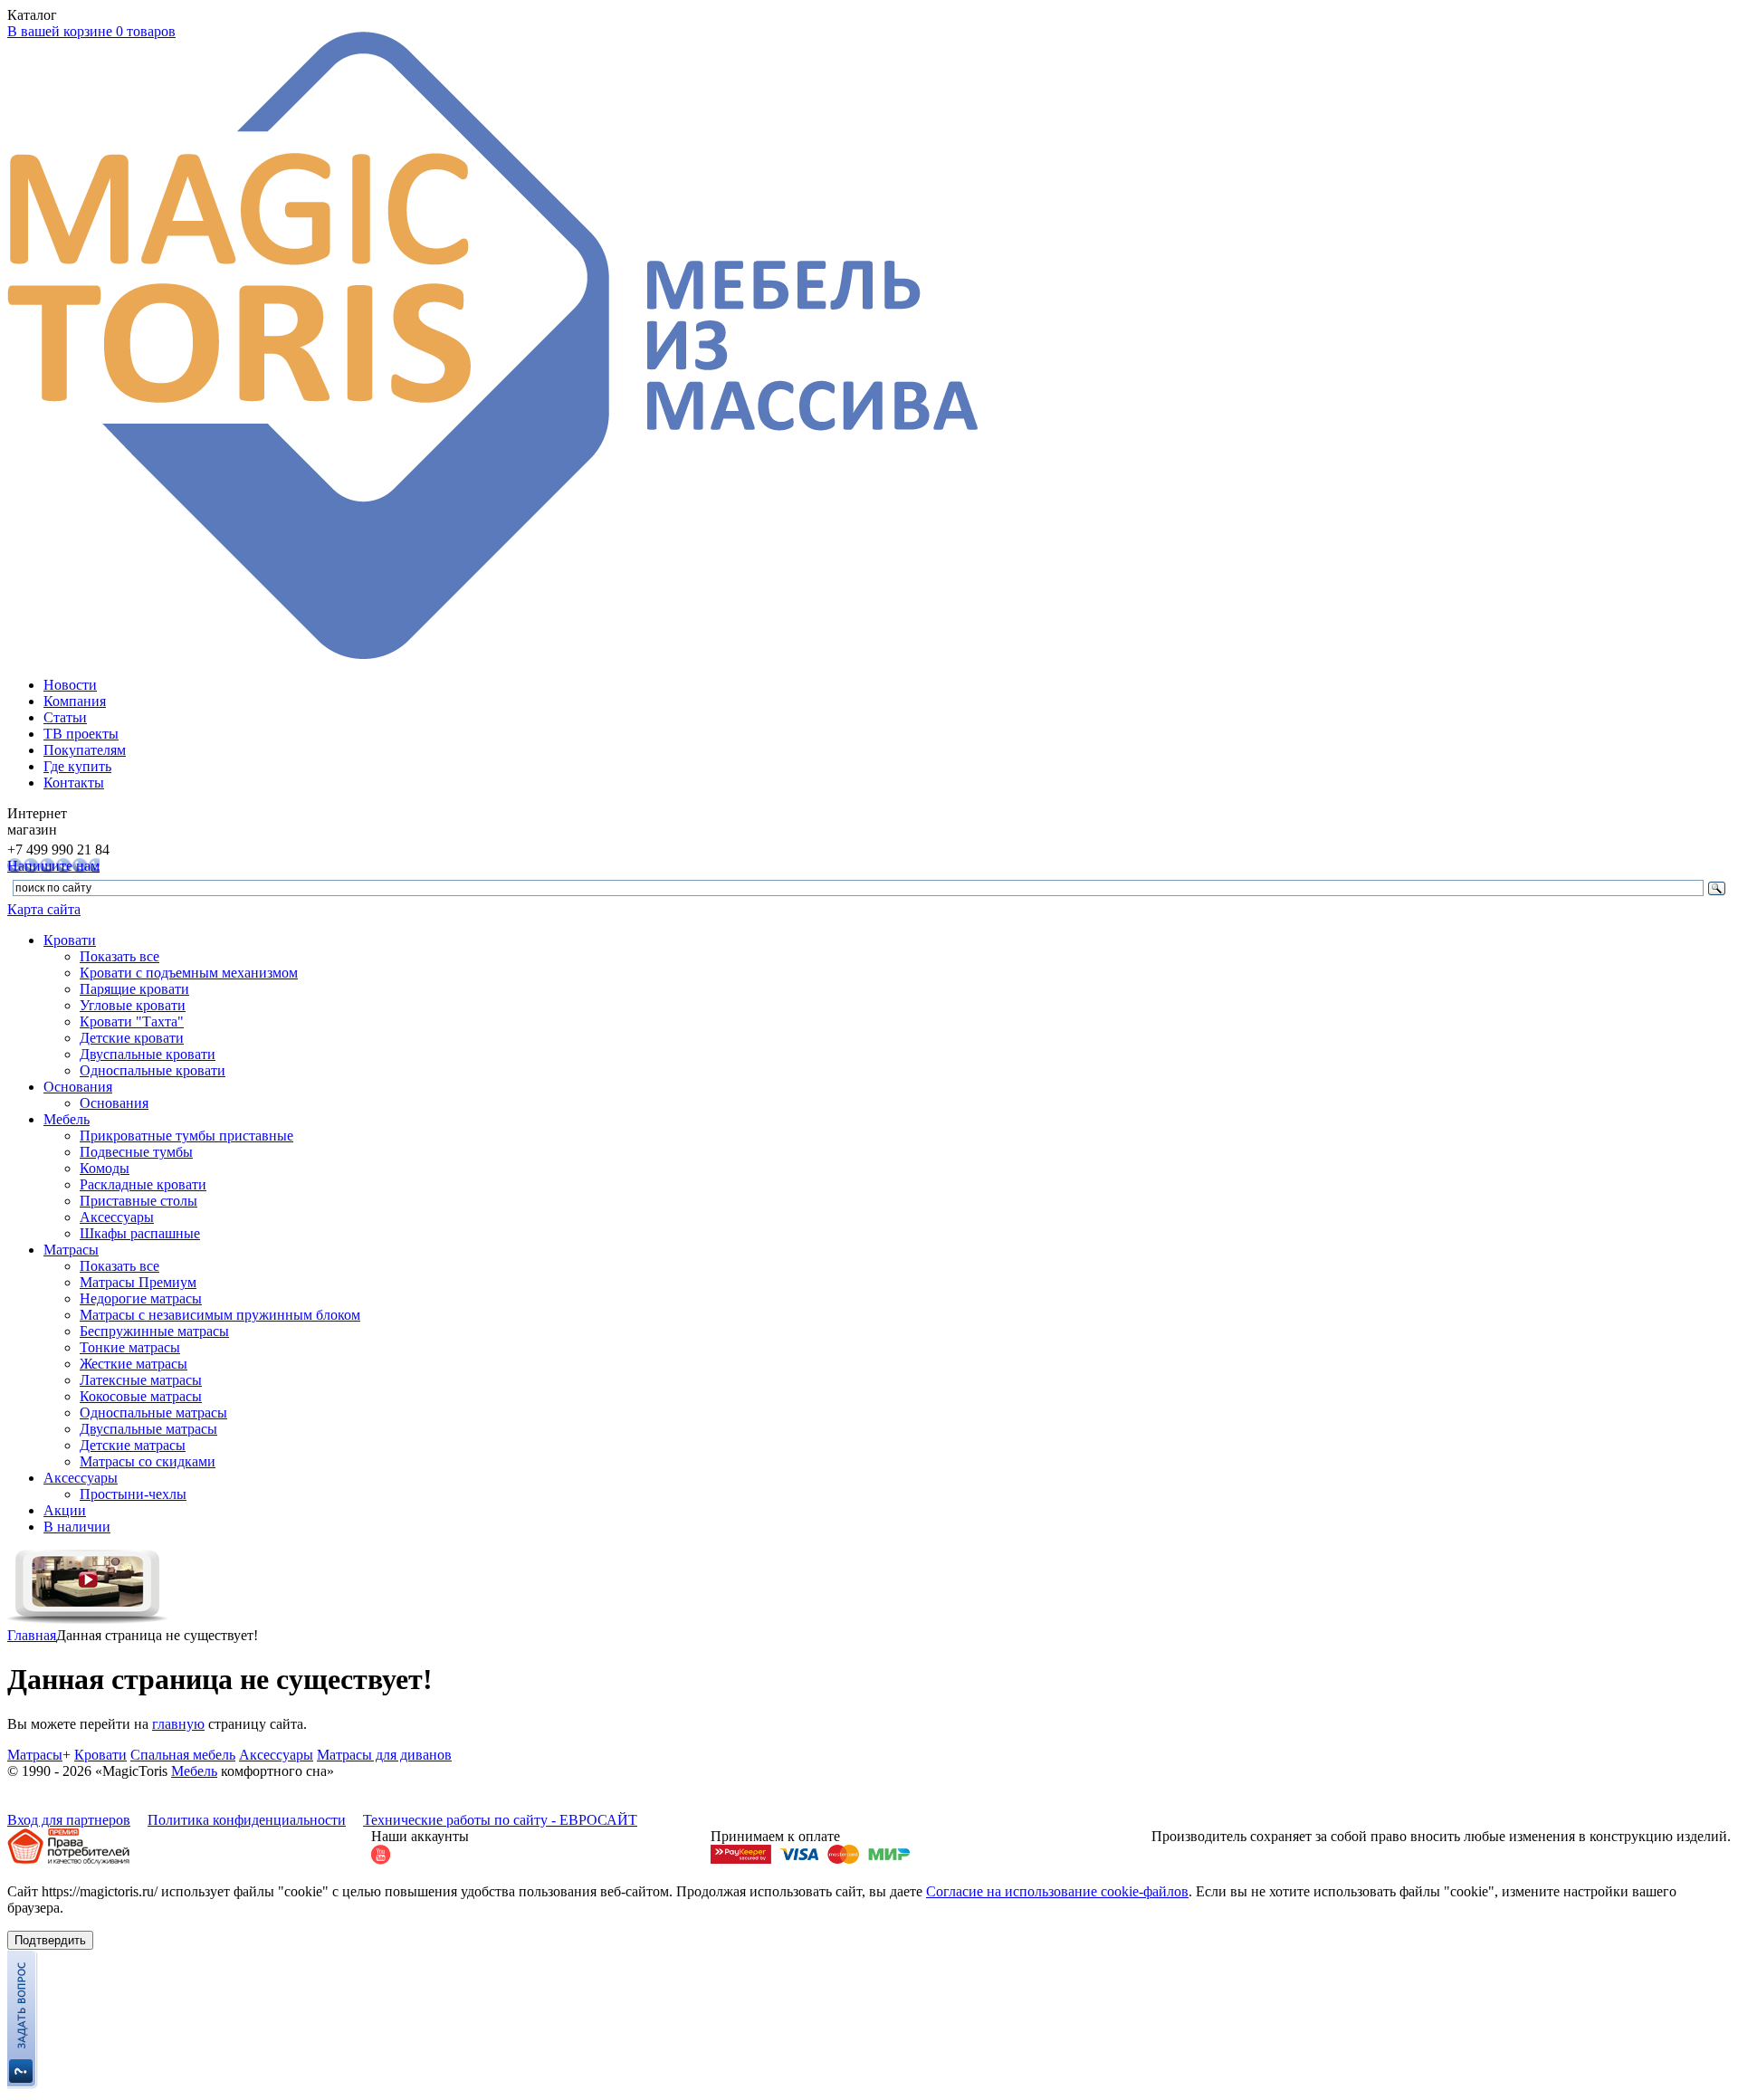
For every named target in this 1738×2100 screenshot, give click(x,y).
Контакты (74, 783)
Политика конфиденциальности (247, 1820)
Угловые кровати (133, 1005)
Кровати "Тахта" (132, 1021)
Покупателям (85, 750)
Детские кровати (132, 1038)
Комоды (105, 1168)
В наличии (77, 1527)
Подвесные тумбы (136, 1152)
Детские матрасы (133, 1445)
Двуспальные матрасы (148, 1429)
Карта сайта (44, 909)
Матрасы (71, 1250)
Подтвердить (50, 1940)
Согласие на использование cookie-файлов (1057, 1891)
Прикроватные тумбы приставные (186, 1136)
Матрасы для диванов (384, 1755)
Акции (65, 1510)
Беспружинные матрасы (154, 1331)
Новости (70, 685)
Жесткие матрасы (134, 1364)
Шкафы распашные (140, 1233)
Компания (75, 701)
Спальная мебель (183, 1755)
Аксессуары (117, 1217)
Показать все (119, 956)
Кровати (70, 940)
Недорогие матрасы (141, 1298)
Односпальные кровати (153, 1070)
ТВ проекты (81, 734)
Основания (78, 1087)
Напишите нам (53, 866)
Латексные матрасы (141, 1380)
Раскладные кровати (143, 1184)
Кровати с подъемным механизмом (189, 973)
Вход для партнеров (69, 1820)
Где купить (77, 766)
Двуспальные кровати (148, 1054)
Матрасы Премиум (138, 1282)
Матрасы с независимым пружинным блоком (220, 1315)
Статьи (65, 717)
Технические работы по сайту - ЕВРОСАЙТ (500, 1820)
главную (178, 1724)
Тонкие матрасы (130, 1347)
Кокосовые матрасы (141, 1396)
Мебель (67, 1119)
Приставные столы (138, 1201)
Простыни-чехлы (133, 1494)
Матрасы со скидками (148, 1461)
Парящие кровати (134, 989)
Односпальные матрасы (153, 1413)
